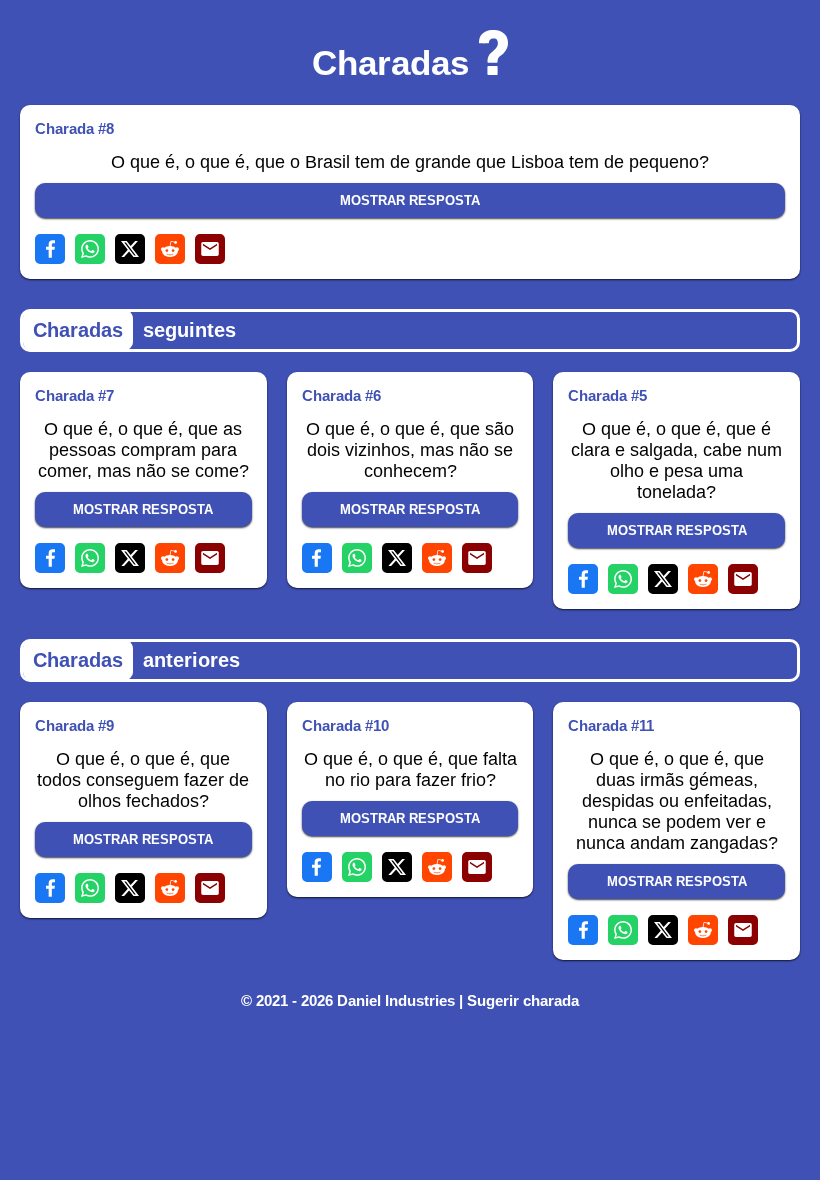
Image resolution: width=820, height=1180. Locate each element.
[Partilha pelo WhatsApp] (90, 249)
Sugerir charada (523, 1000)
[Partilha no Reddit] (170, 249)
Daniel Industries (396, 1000)
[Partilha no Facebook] (50, 249)
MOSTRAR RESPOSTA (410, 200)
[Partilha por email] (210, 249)
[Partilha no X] (130, 249)
